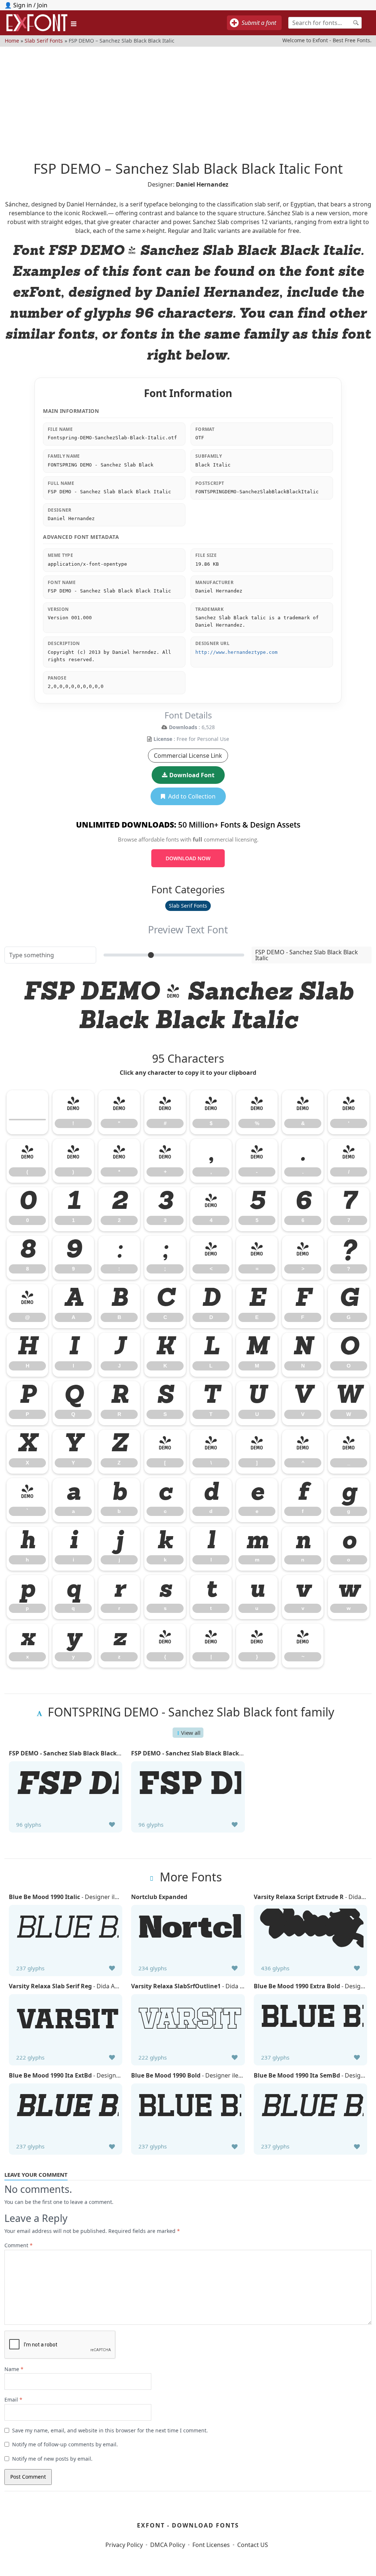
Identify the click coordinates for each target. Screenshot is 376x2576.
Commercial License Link (188, 756)
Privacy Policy (124, 2545)
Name (14, 2369)
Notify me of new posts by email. (52, 2459)
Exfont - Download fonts (188, 2525)
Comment (19, 2245)
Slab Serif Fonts (44, 40)
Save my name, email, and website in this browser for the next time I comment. (110, 2430)
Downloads (183, 727)
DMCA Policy (168, 2545)
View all (191, 1733)
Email (13, 2400)
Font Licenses (211, 2545)
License (163, 739)
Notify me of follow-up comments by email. (65, 2444)
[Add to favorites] (112, 1824)
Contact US (253, 2545)
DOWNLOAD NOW (188, 858)
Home (12, 40)
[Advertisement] (188, 98)
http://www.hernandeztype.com (236, 652)
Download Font (192, 775)
